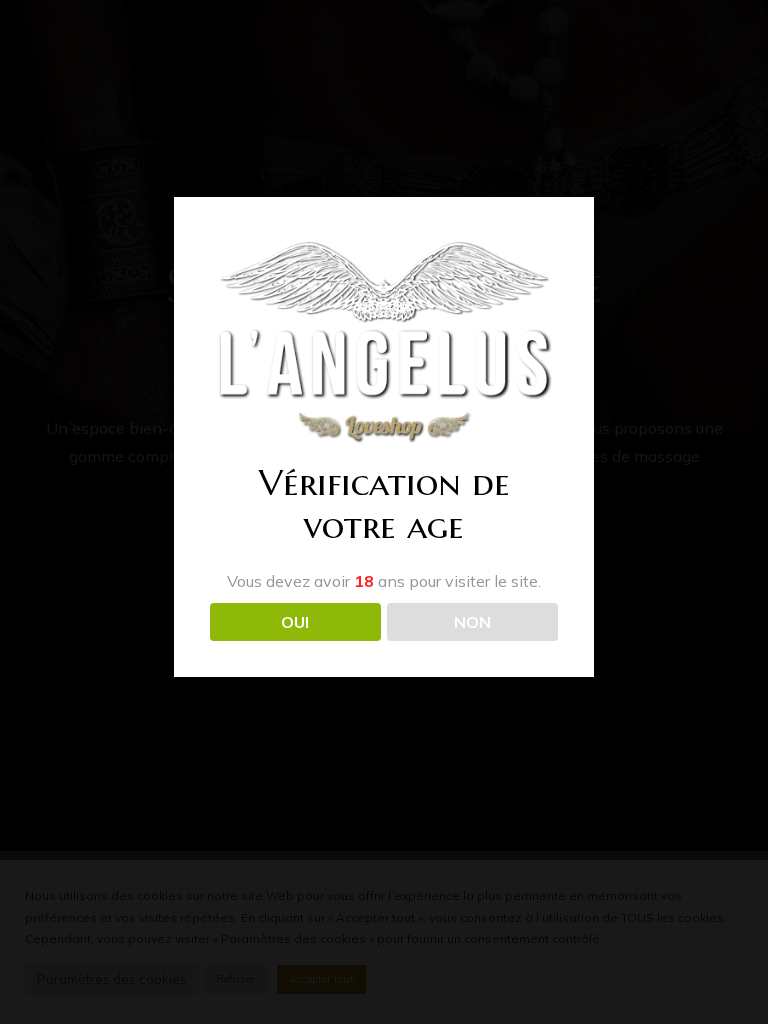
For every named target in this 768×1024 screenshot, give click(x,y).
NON (472, 622)
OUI (295, 622)
